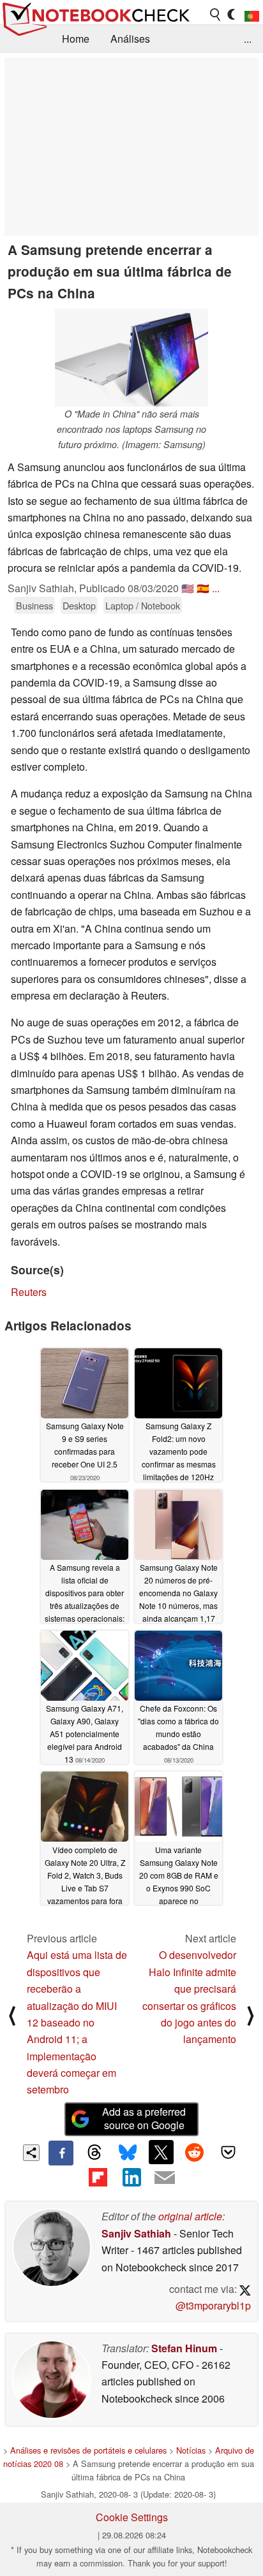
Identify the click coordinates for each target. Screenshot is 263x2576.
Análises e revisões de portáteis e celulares (88, 2450)
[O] (131, 358)
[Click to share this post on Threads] (94, 2153)
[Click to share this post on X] (161, 2152)
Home (76, 39)
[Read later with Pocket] (228, 2152)
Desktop (79, 605)
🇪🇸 (203, 588)
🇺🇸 (188, 588)
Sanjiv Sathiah (136, 2233)
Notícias (191, 2450)
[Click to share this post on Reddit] (195, 2152)
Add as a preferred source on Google (144, 2118)
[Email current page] (165, 2178)
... (248, 39)
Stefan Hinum (184, 2348)
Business (34, 605)
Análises (130, 39)
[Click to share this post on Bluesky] (128, 2153)
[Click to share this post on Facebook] (61, 2153)
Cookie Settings (132, 2517)
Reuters (29, 1292)
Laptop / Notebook (143, 605)
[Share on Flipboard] (98, 2178)
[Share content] (32, 2153)
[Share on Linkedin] (131, 2178)
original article (190, 2216)
